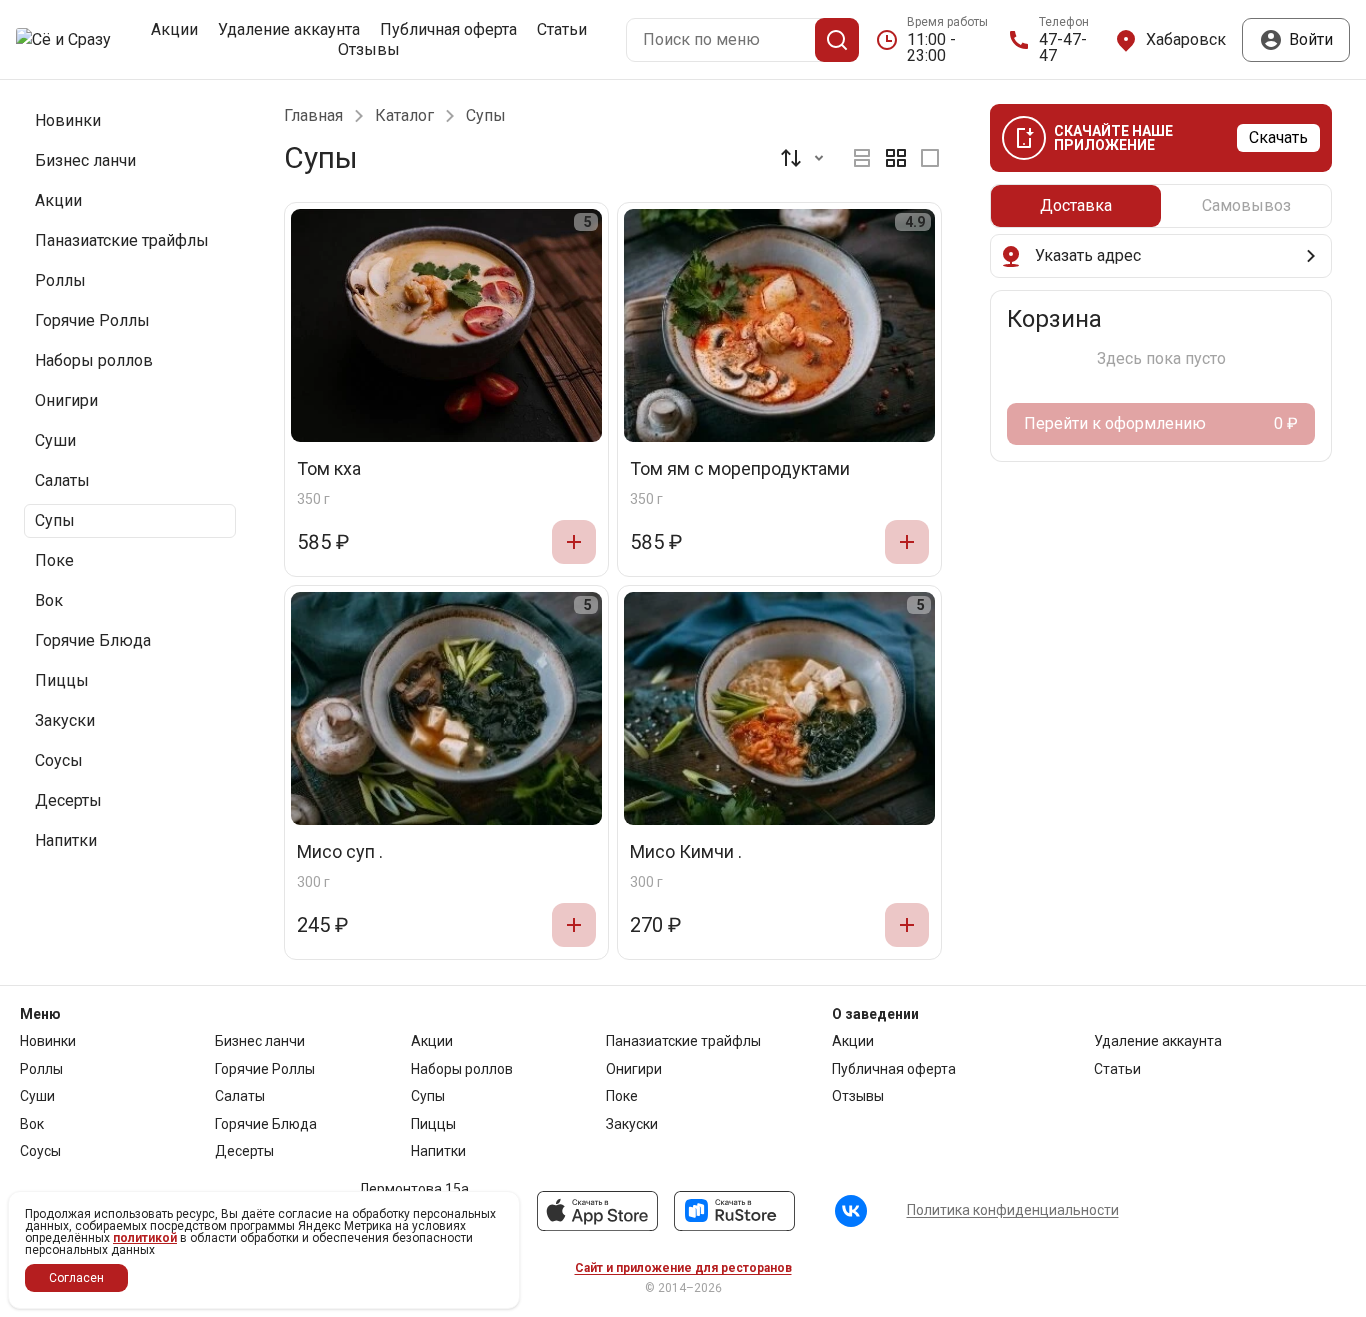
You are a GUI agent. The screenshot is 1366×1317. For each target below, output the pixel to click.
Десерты (244, 1151)
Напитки (438, 1151)
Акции (174, 30)
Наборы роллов (462, 1069)
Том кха (329, 469)
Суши (37, 1096)
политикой (145, 1238)
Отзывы (369, 50)
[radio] (862, 158)
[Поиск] (837, 40)
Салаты (240, 1096)
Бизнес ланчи (260, 1041)
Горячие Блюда (266, 1124)
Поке (622, 1096)
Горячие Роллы (265, 1069)
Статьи (562, 30)
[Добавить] (574, 542)
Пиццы (433, 1124)
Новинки (48, 1041)
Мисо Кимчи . (686, 852)
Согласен (76, 1278)
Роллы (41, 1069)
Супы (428, 1096)
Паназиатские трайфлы (683, 1041)
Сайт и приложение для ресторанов (683, 1268)
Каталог (404, 116)
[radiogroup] (896, 158)
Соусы (40, 1151)
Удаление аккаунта (289, 30)
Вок (32, 1124)
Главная (313, 116)
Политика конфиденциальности (1013, 1210)
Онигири (634, 1069)
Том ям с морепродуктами (740, 469)
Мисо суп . (340, 852)
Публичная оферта (448, 30)
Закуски (632, 1124)
